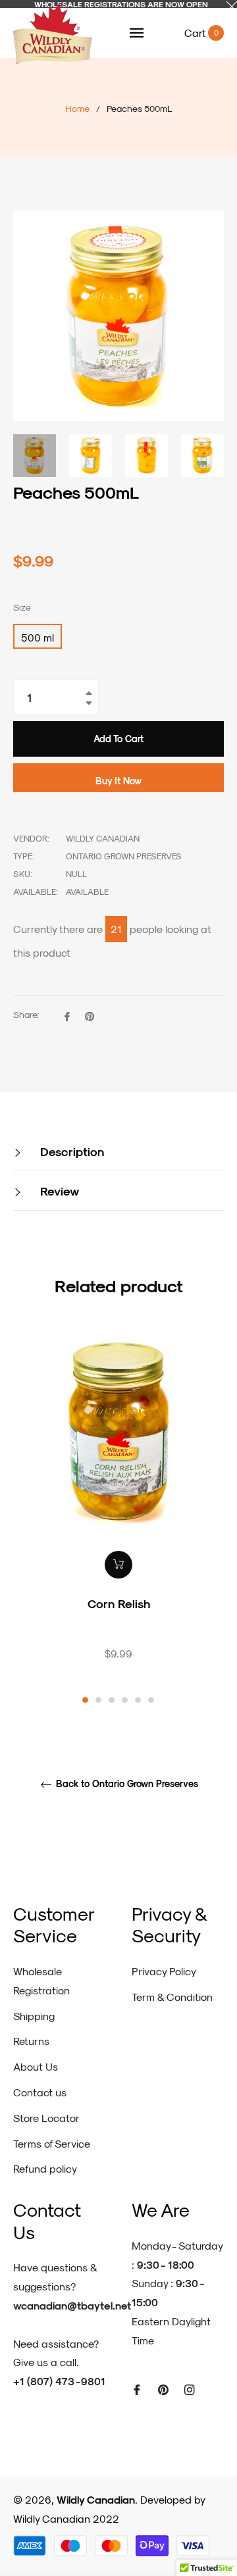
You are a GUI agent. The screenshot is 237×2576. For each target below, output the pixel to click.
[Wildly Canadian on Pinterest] (163, 2389)
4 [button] (125, 1700)
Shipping (34, 2016)
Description (70, 1151)
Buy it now (118, 781)
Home (77, 108)
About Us (36, 2066)
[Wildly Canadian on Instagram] (190, 2389)
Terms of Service (52, 2143)
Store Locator (46, 2118)
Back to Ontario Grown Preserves (126, 1784)
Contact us (40, 2092)
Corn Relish (119, 1603)
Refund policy (45, 2168)
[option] (118, 1517)
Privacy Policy (164, 1971)
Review (58, 1191)
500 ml (38, 637)
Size (22, 607)
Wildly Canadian (96, 2499)
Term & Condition (172, 1997)
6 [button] (151, 1700)
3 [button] (112, 1700)
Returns (31, 2041)
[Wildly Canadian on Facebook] (137, 2389)
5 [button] (138, 1700)
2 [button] (98, 1700)
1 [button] (85, 1700)
